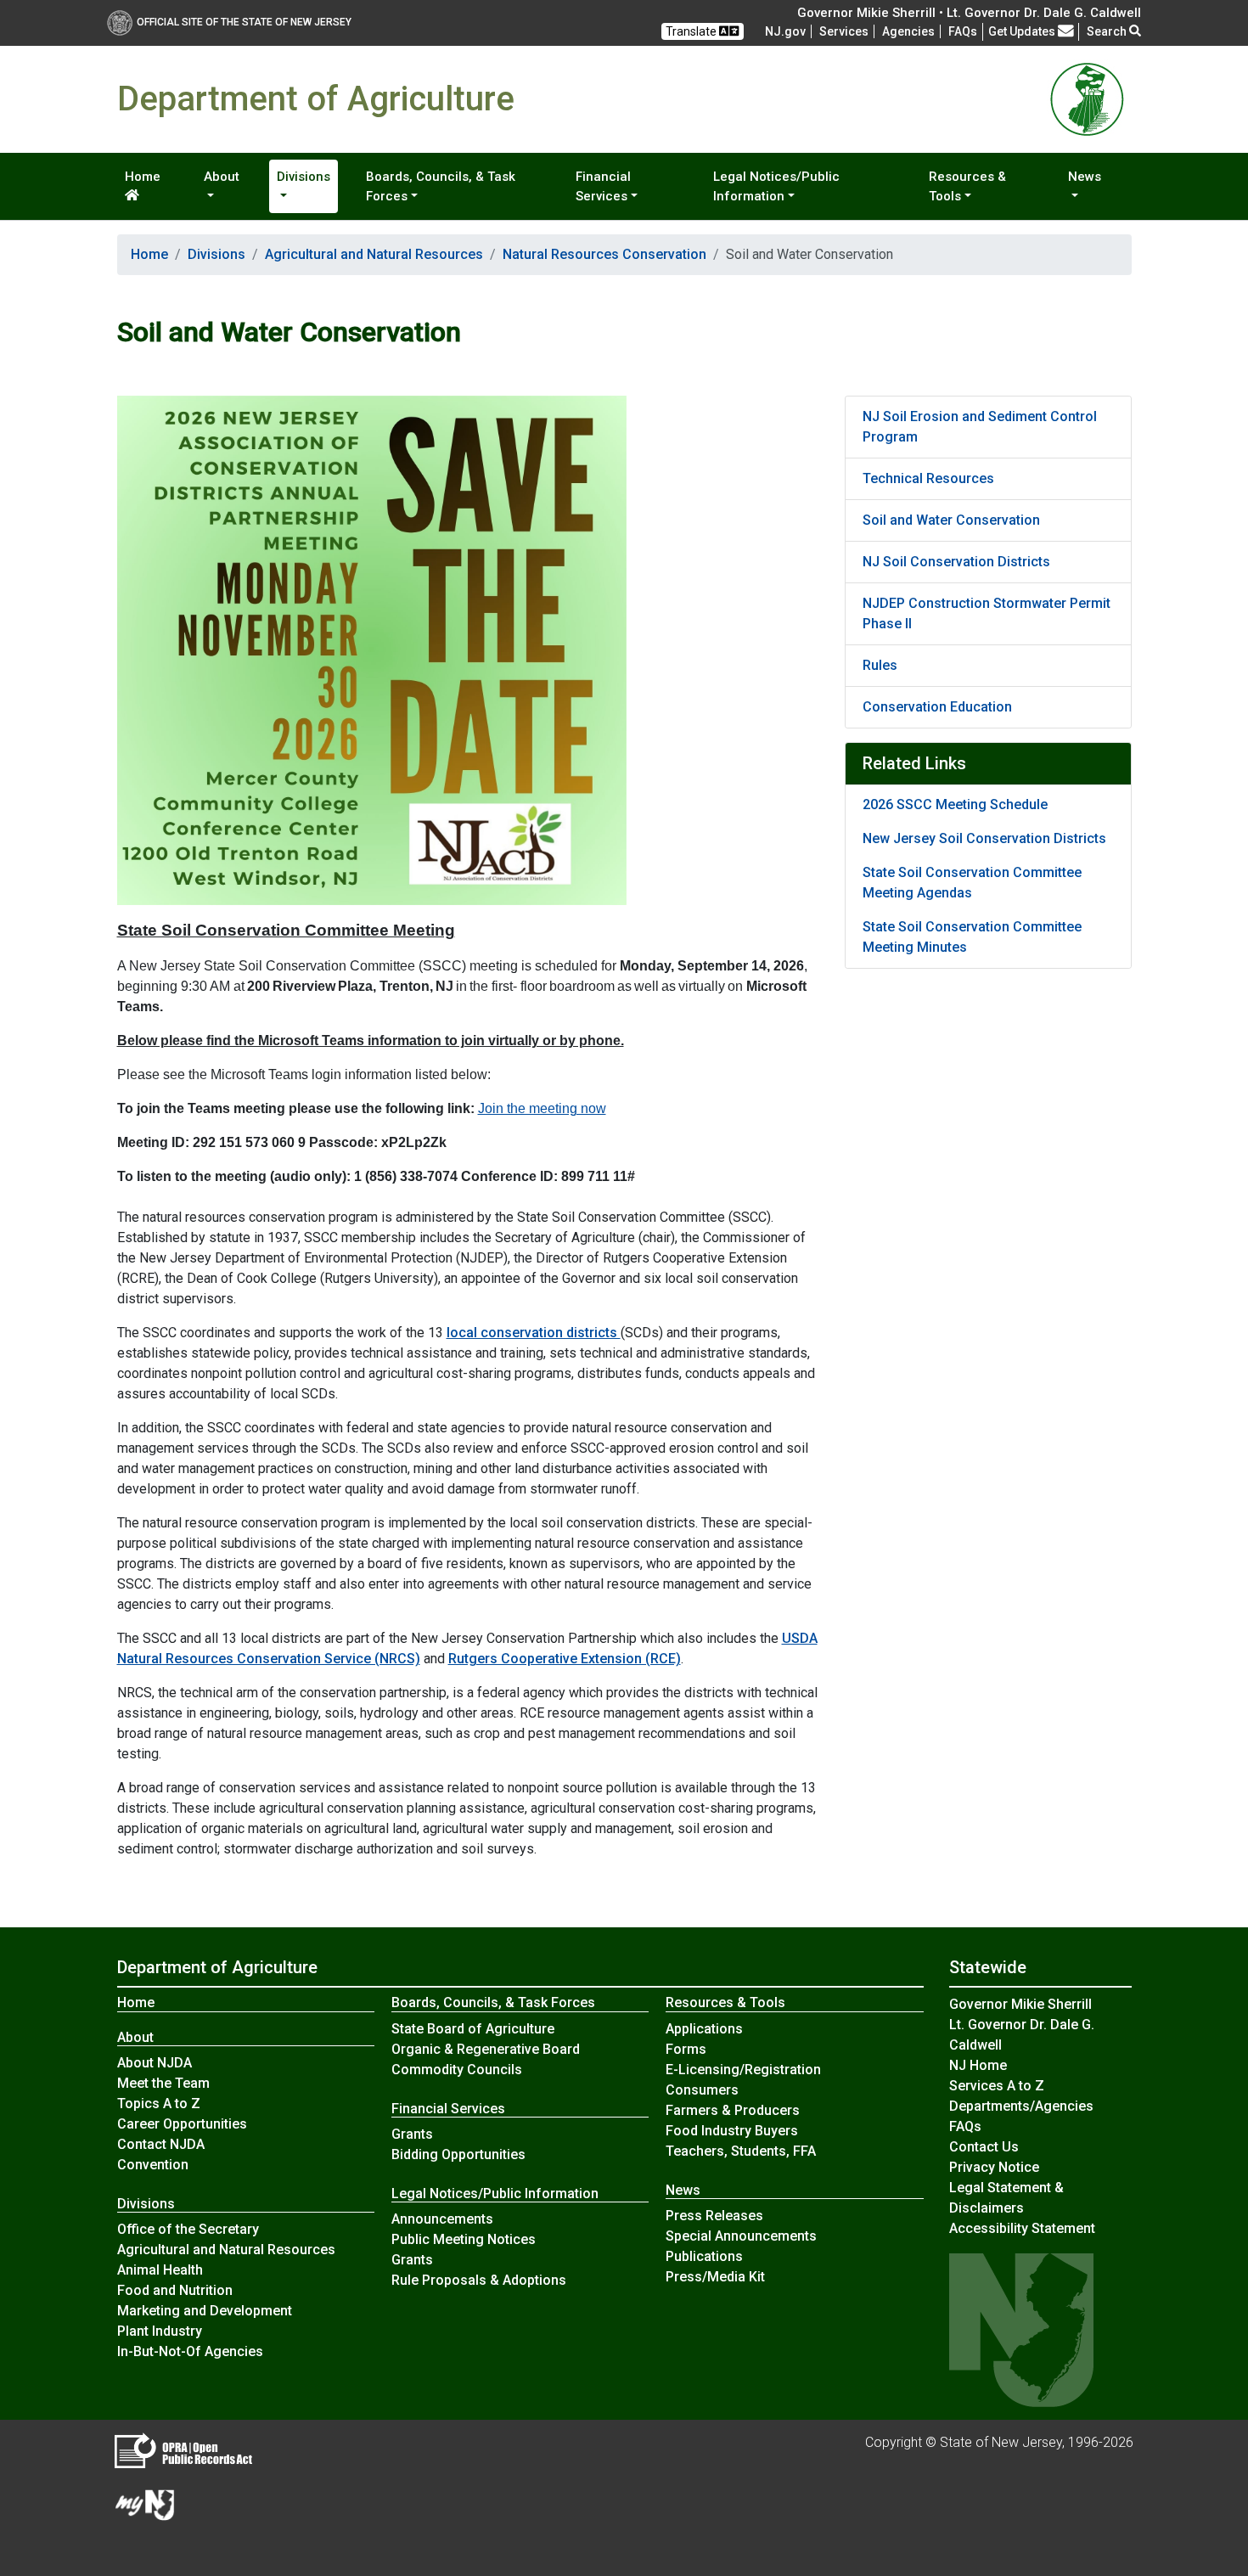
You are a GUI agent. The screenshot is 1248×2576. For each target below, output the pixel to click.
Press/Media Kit (715, 2277)
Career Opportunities (182, 2124)
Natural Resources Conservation (604, 254)
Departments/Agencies (1021, 2106)
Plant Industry (160, 2331)
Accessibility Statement (1022, 2228)
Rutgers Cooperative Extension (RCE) (565, 1659)
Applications (704, 2029)
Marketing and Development (205, 2311)
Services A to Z (997, 2086)
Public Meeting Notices (464, 2239)
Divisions (216, 254)
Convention (153, 2165)
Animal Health (160, 2270)
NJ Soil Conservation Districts (956, 562)
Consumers (702, 2090)
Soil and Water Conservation (951, 520)
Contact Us (984, 2147)
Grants (412, 2134)
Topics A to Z (159, 2104)
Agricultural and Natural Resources (374, 254)
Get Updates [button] (1023, 31)
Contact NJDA (161, 2144)
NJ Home (978, 2065)
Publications (704, 2256)
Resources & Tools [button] (967, 186)
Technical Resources (928, 478)
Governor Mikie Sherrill (1020, 2004)
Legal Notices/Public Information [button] (776, 186)
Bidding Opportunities (458, 2154)
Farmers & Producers (733, 2110)
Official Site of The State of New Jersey (244, 22)
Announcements (442, 2219)
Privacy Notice (994, 2167)
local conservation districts (534, 1333)
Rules (880, 665)
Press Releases (714, 2216)
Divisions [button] (304, 177)
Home (143, 177)
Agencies (908, 31)
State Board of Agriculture (473, 2029)
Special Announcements (741, 2236)
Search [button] (1108, 31)
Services (844, 31)
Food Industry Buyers (732, 2131)
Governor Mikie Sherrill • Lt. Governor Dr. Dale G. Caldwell (969, 13)
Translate (692, 31)
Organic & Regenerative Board (486, 2049)
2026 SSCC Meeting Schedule (955, 804)
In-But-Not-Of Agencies (190, 2351)
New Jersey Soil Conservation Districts (984, 838)
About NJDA (155, 2063)
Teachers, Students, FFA (741, 2151)
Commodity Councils (457, 2070)
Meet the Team (163, 2083)
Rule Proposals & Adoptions (479, 2280)
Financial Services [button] (603, 186)
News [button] (1085, 177)
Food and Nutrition (175, 2290)
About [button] (222, 177)
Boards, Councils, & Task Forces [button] (441, 186)
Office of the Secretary (188, 2229)
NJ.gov (785, 31)
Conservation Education (937, 707)
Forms (686, 2049)
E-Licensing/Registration (743, 2070)
